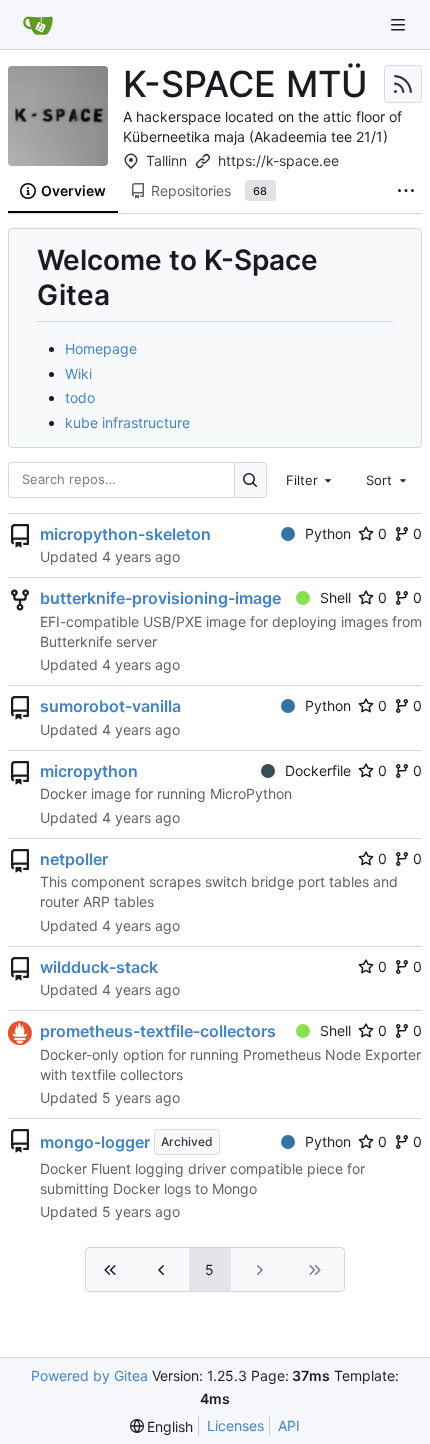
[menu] (162, 1426)
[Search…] (250, 479)
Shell (335, 597)
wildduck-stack (99, 967)
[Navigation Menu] (400, 24)
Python (328, 533)
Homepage (101, 348)
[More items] (406, 192)
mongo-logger (95, 1142)
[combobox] (311, 480)
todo (80, 397)
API (289, 1425)
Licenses (235, 1425)
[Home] (38, 25)
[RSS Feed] (403, 84)
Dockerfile (318, 770)
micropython (89, 771)
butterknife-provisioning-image (160, 598)
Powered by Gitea (89, 1375)
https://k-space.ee (278, 160)
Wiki (78, 373)
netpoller (74, 859)
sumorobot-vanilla (110, 706)
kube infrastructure (127, 422)
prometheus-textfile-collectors (158, 1031)
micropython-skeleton (125, 534)
